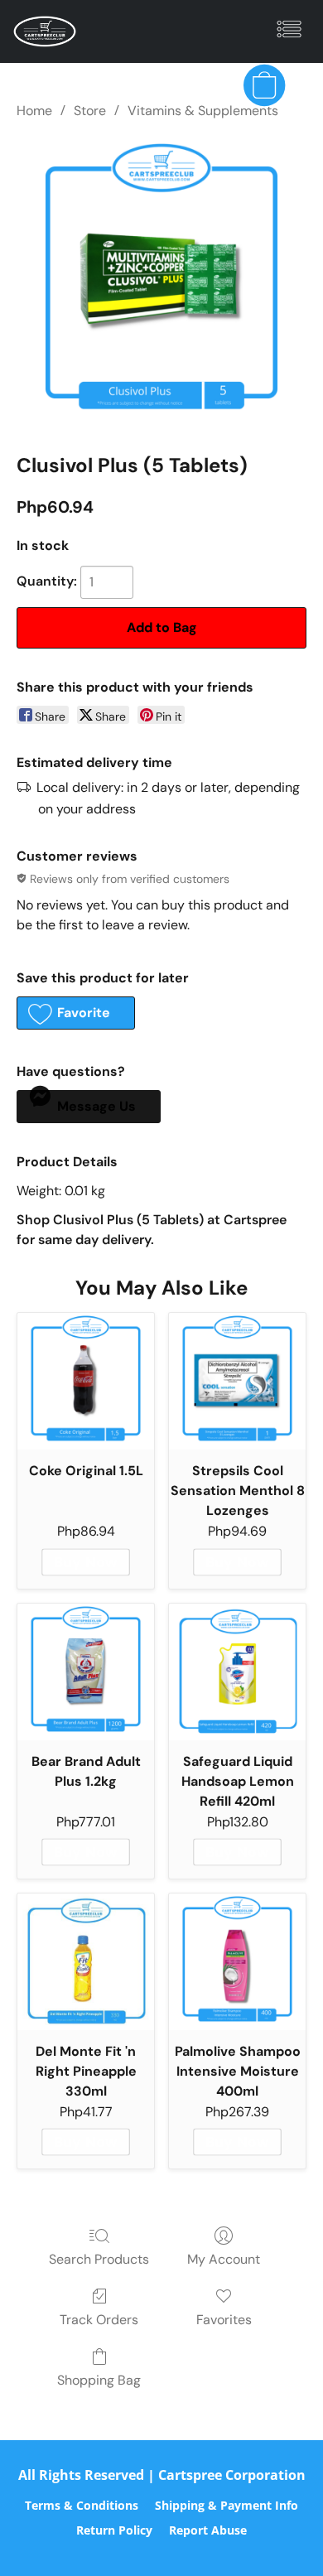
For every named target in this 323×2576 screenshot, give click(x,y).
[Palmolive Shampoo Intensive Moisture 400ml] (237, 1962)
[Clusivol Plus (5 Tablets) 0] (161, 282)
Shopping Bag (99, 2380)
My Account (224, 2259)
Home (34, 111)
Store (90, 111)
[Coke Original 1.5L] (86, 1381)
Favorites (224, 2320)
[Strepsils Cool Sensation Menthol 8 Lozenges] (237, 1381)
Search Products (99, 2259)
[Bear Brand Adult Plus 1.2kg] (86, 1672)
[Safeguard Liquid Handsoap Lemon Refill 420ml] (237, 1672)
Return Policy (114, 2530)
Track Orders (99, 2320)
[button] (46, 31)
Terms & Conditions (82, 2505)
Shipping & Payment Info (227, 2505)
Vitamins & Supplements (203, 111)
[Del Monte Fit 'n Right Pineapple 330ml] (86, 1962)
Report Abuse (208, 2530)
